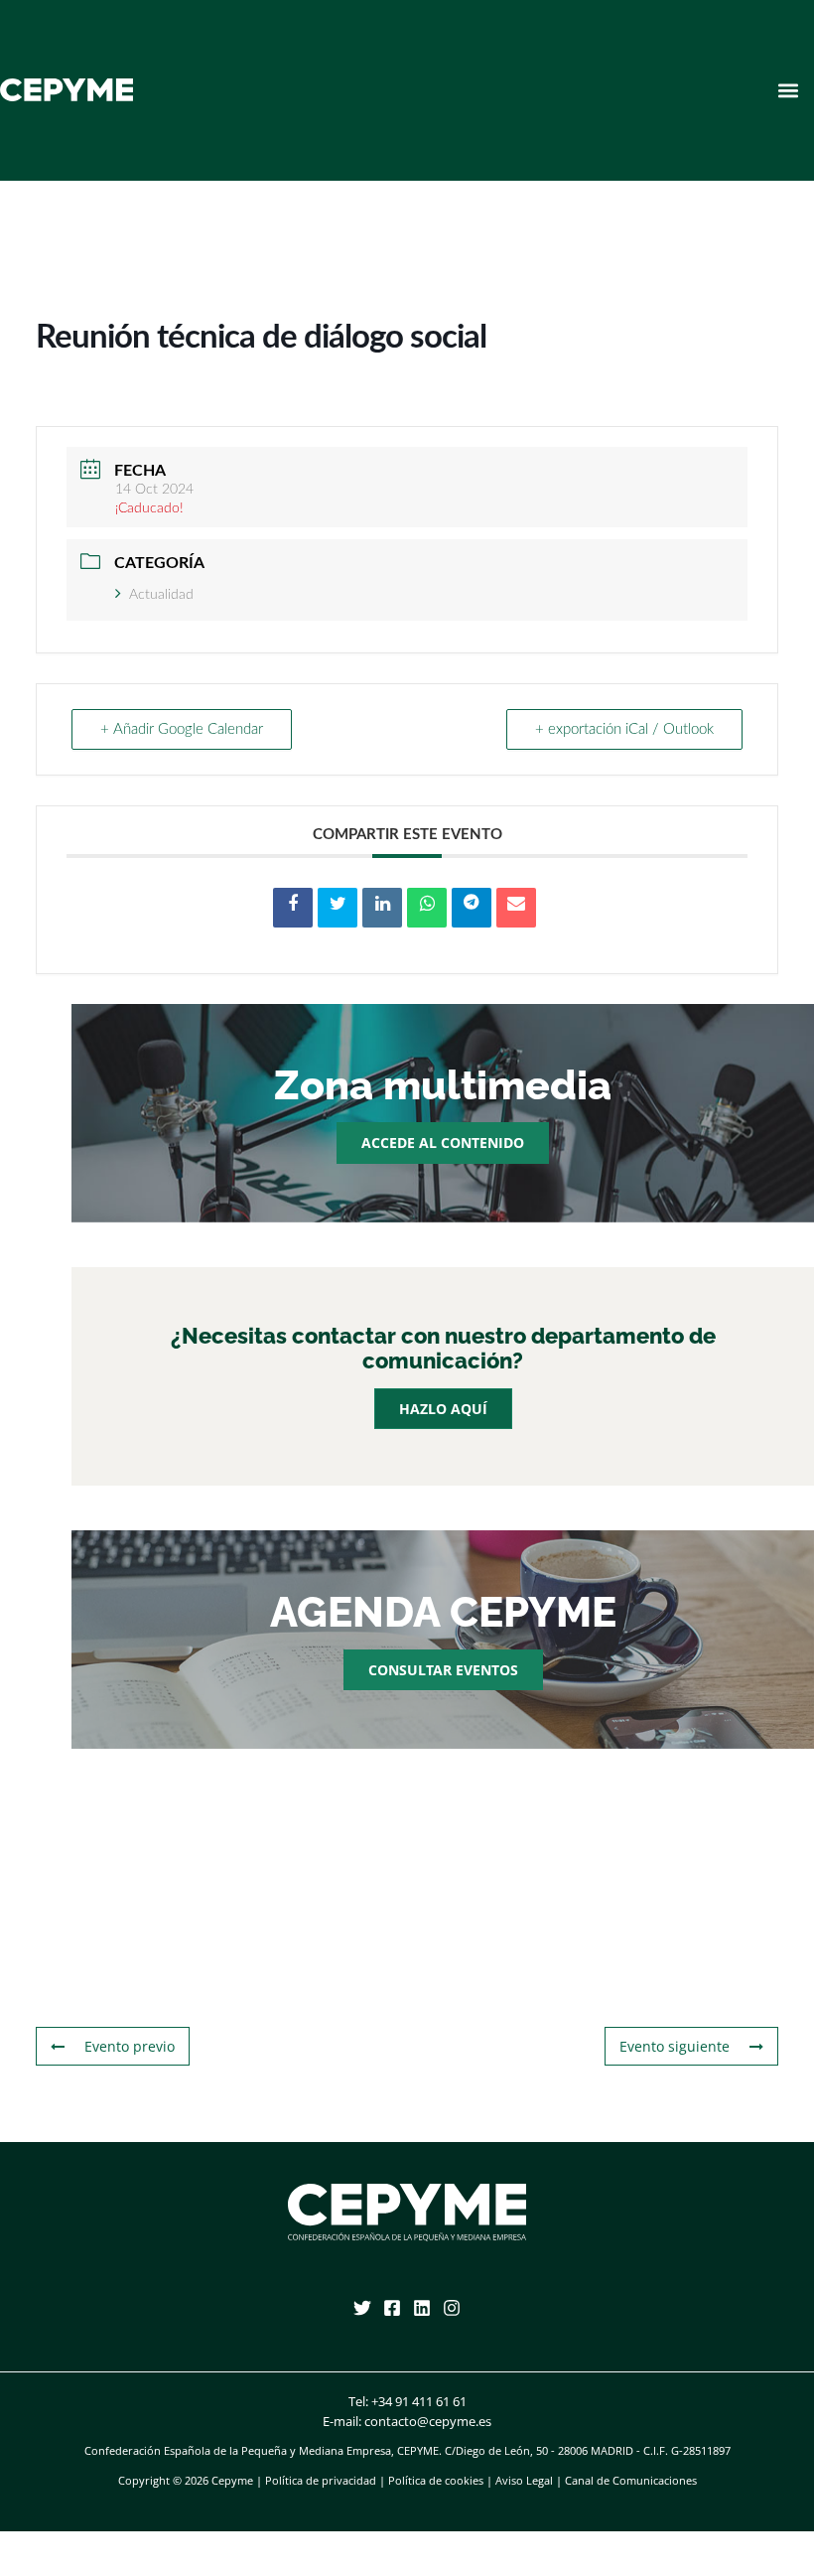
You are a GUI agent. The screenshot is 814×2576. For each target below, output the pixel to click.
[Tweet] (338, 908)
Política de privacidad (321, 2480)
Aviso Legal (524, 2480)
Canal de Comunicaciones (631, 2480)
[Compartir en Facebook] (293, 908)
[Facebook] (392, 2308)
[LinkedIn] (382, 908)
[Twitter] (362, 2308)
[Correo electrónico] (516, 908)
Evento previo (130, 2046)
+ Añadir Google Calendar (182, 729)
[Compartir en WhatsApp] (427, 908)
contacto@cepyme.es (428, 2421)
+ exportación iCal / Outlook (624, 729)
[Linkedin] (422, 2308)
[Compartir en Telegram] (472, 908)
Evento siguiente (675, 2046)
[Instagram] (452, 2308)
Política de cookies (436, 2480)
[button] (788, 90)
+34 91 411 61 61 (419, 2401)
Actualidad (161, 595)
